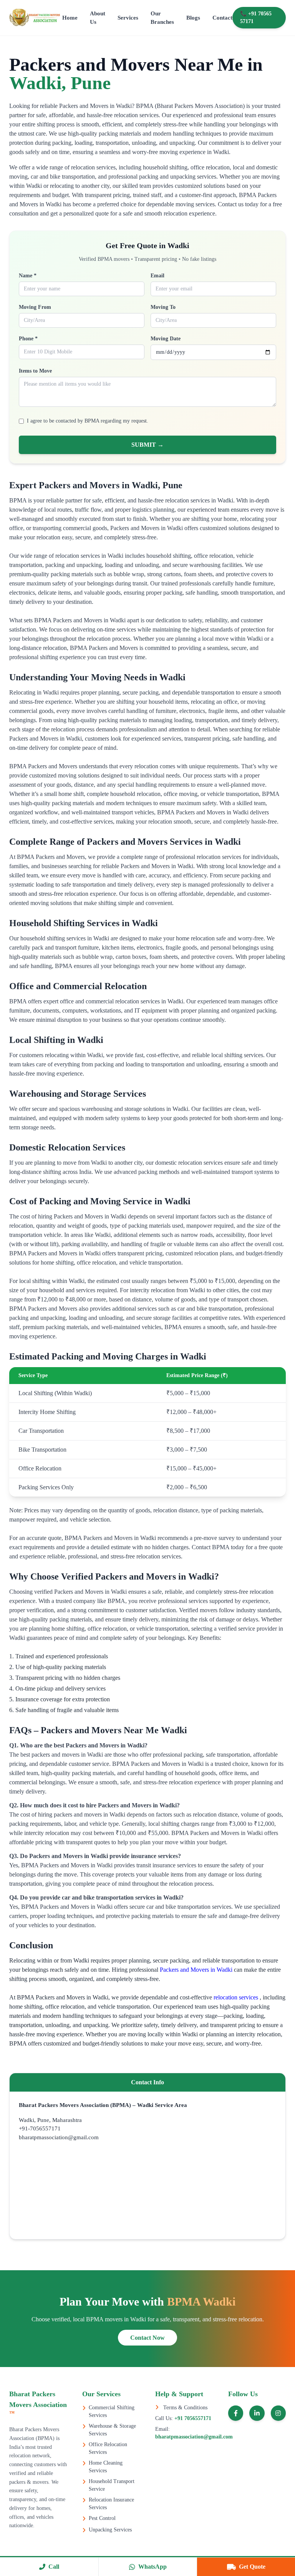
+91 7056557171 (192, 2418)
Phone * (28, 339)
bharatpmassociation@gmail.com (59, 2137)
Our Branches (162, 18)
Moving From (35, 307)
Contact (222, 18)
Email (157, 276)
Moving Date (166, 339)
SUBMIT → (147, 445)
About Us (98, 18)
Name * (28, 276)
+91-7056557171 (40, 2128)
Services (128, 18)
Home (70, 18)
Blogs (193, 18)
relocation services (237, 1997)
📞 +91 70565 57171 (256, 17)
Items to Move (35, 371)
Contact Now (147, 2338)
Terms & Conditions (185, 2408)
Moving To (163, 307)
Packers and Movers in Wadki (197, 1970)
